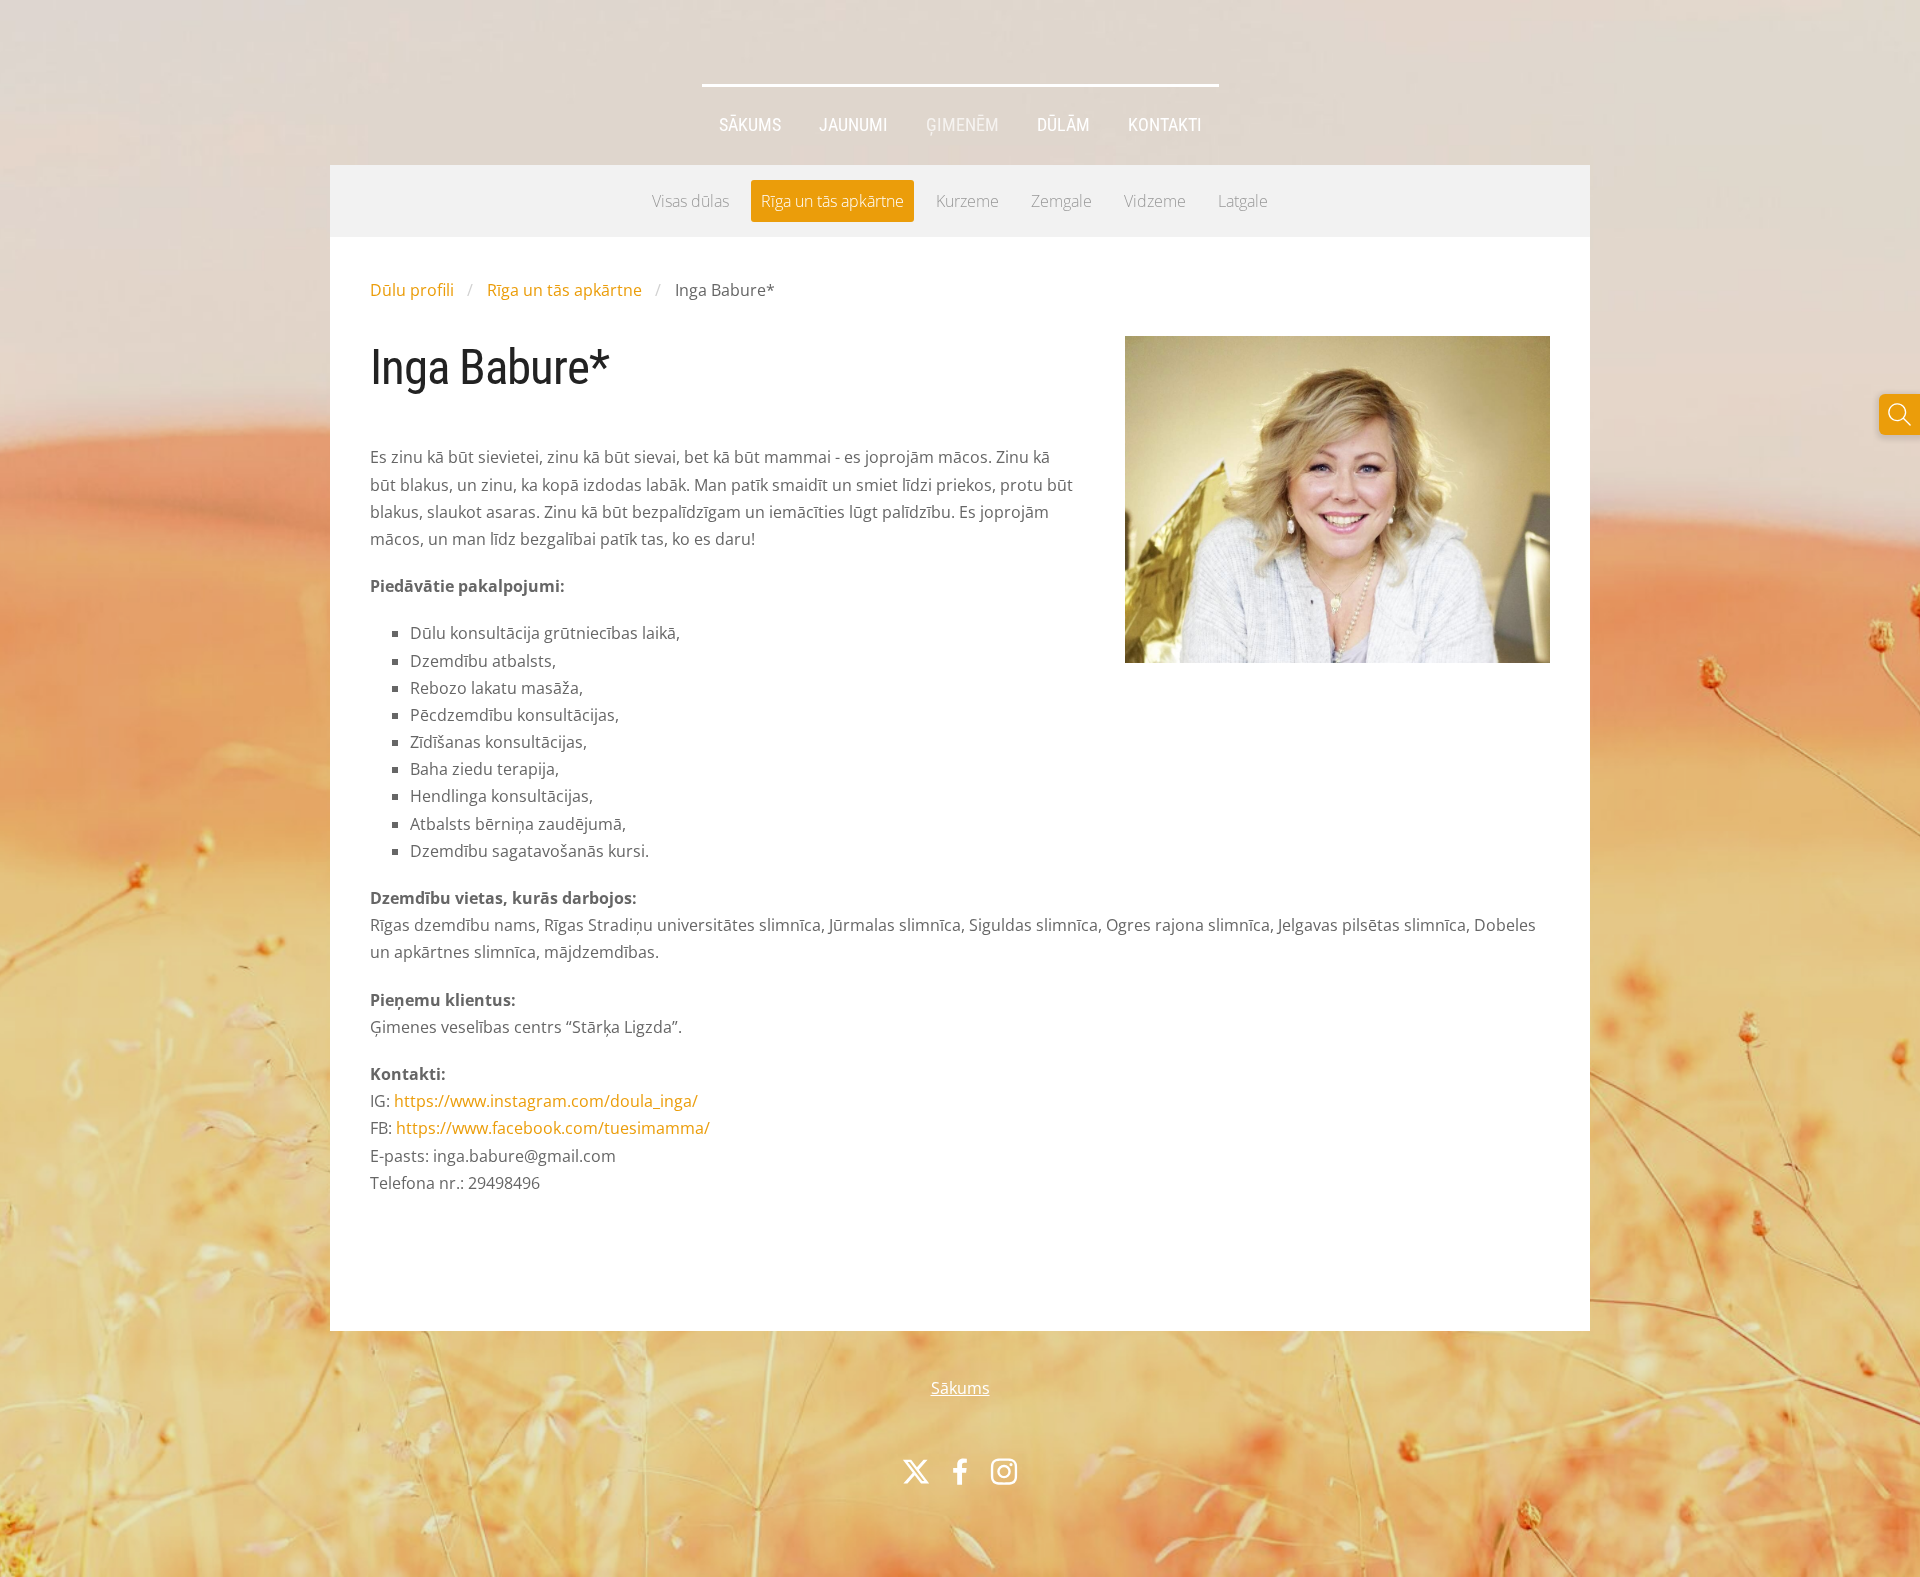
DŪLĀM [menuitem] (1063, 125)
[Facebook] (960, 1471)
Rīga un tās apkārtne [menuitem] (832, 201)
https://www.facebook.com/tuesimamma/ (553, 1128)
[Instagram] (1004, 1471)
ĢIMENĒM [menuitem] (962, 125)
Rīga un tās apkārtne (564, 290)
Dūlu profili (412, 290)
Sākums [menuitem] (750, 125)
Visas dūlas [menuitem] (690, 201)
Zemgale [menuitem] (1061, 201)
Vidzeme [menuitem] (1155, 201)
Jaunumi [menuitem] (853, 125)
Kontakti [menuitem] (1165, 125)
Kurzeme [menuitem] (967, 201)
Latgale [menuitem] (1243, 201)
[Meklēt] (1899, 414)
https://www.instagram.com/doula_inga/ (546, 1101)
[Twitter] (916, 1471)
